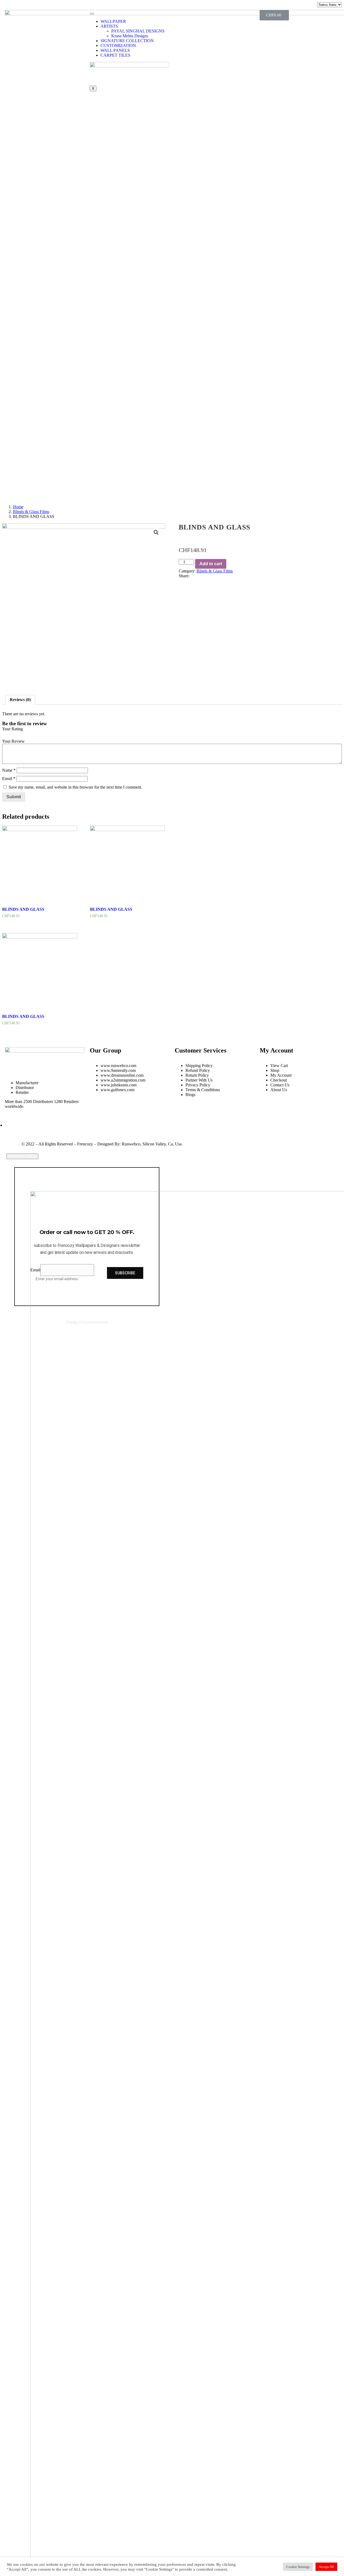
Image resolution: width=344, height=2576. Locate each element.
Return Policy (197, 1075)
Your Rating (12, 729)
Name (9, 770)
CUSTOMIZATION (118, 46)
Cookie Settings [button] (298, 2567)
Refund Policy (198, 1070)
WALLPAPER (113, 21)
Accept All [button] (326, 2567)
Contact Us (280, 1085)
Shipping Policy (199, 1066)
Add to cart (211, 564)
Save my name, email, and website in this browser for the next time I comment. (75, 787)
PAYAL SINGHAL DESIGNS (138, 31)
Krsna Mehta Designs (130, 36)
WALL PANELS (115, 50)
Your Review (13, 741)
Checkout (279, 1080)
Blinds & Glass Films (31, 512)
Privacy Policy (198, 1085)
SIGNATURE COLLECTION (127, 41)
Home (18, 507)
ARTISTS (109, 26)
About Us (279, 1090)
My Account (281, 1075)
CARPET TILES (115, 55)
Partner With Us (199, 1080)
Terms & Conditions (203, 1090)
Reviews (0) (20, 700)
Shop (275, 1070)
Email (9, 779)
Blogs (190, 1095)
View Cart (279, 1066)
